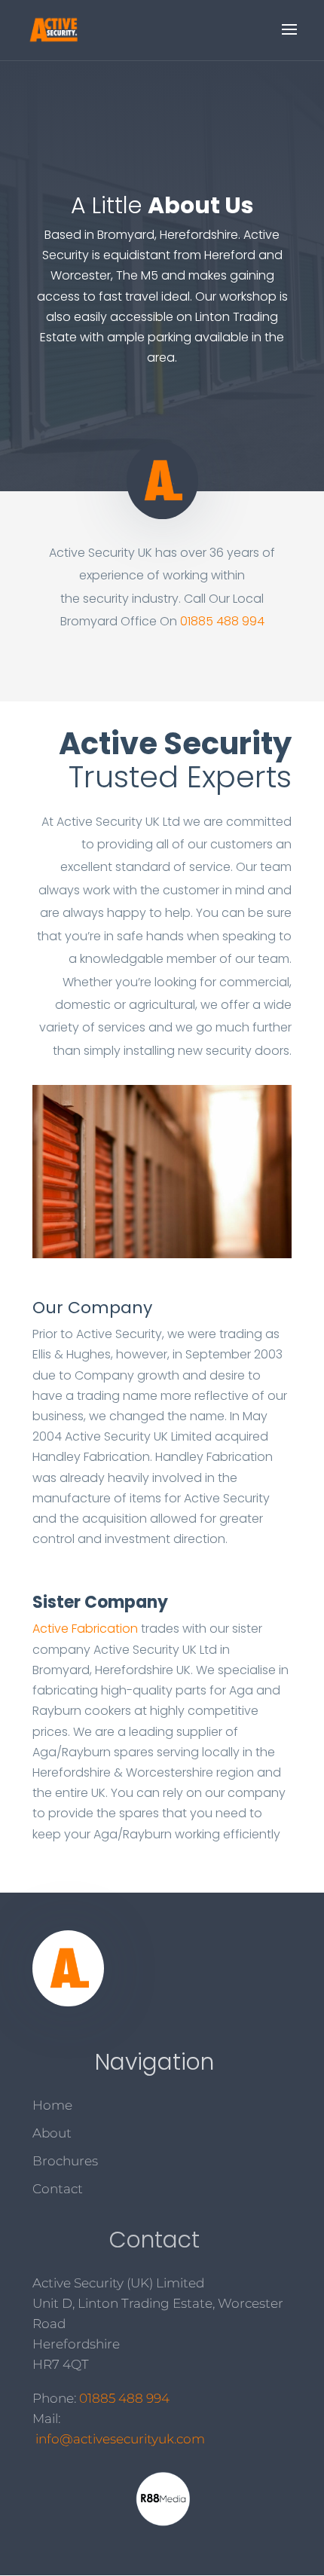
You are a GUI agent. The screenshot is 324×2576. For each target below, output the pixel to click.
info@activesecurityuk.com (120, 2439)
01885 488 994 (222, 621)
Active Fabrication (85, 1629)
